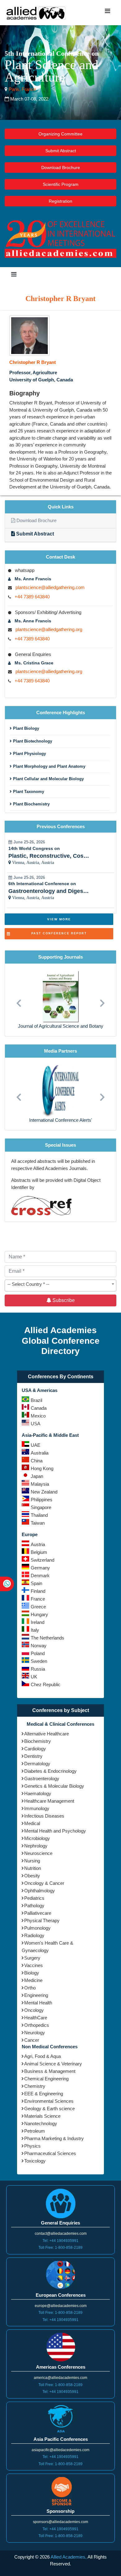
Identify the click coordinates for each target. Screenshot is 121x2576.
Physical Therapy (42, 1920)
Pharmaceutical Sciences (50, 2153)
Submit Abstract (61, 151)
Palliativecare (38, 1913)
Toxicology (35, 2161)
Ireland (38, 1622)
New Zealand (44, 1492)
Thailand (39, 1515)
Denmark (40, 1576)
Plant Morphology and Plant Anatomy (49, 766)
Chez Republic (46, 1684)
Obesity (32, 1876)
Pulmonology (37, 1928)
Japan (37, 1476)
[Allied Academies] (36, 13)
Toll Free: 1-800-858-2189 (60, 2248)
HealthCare (36, 2018)
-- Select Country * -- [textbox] (28, 1284)
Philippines (42, 1500)
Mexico (38, 1416)
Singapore (41, 1507)
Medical (32, 1823)
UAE (36, 1445)
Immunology (37, 1808)
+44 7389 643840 (32, 597)
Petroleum (35, 2131)
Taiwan (38, 1523)
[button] (19, 1000)
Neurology (35, 2033)
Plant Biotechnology (32, 741)
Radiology (34, 1935)
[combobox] (60, 1286)
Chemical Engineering (46, 2079)
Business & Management (50, 2071)
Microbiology (37, 1838)
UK (34, 1677)
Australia (40, 1453)
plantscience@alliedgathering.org (49, 629)
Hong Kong (42, 1468)
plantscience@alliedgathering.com (50, 587)
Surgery (32, 1958)
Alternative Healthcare (47, 1734)
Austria (38, 1544)
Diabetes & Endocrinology (50, 1771)
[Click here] (29, 335)
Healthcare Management (49, 1801)
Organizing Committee (60, 134)
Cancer (32, 2040)
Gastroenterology (42, 1779)
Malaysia (40, 1484)
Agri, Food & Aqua (43, 2056)
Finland (38, 1591)
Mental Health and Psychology (55, 1831)
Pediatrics (34, 1898)
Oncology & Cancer (44, 1883)
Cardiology (35, 1749)
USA (36, 1424)
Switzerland (43, 1560)
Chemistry (35, 2086)
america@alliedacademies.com (60, 2378)
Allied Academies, (69, 2557)
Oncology (34, 2010)
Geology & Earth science (49, 2109)
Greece (38, 1607)
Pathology (34, 1906)
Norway (39, 1646)
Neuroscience (38, 1853)
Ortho (30, 1988)
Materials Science (42, 2116)
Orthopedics (37, 2025)
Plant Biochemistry (31, 804)
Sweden (39, 1661)
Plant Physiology (29, 754)
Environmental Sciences (49, 2101)
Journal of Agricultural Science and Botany (61, 1026)
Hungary (39, 1614)
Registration (60, 201)
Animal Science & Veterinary (53, 2064)
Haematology (38, 1793)
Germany (40, 1568)
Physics (32, 2146)
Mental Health (38, 2003)
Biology (32, 1973)
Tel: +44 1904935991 (60, 2241)
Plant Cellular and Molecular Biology (48, 779)
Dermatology (37, 1764)
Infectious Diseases (44, 1816)
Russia (38, 1669)
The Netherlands (47, 1638)
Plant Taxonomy (28, 792)
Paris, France (22, 89)
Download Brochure (61, 167)
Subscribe (63, 1300)
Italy (35, 1630)
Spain (36, 1583)
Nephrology (36, 1846)
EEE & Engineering (44, 2094)
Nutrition (33, 1868)
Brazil (36, 1400)
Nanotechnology (41, 2123)
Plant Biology (25, 728)
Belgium (39, 1552)
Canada (39, 1408)
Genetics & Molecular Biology (54, 1786)
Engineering (36, 1995)
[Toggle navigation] (107, 12)
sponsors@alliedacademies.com (60, 2522)
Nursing (32, 1861)
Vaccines (34, 1965)
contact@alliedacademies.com (61, 2234)
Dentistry (33, 1756)
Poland (38, 1653)
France (38, 1599)
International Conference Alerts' (61, 1120)
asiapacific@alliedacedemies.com (60, 2450)
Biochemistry (38, 1741)
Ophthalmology (40, 1891)
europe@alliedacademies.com (61, 2306)
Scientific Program (61, 184)
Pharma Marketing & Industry (54, 2138)
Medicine (33, 1980)
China (37, 1461)
